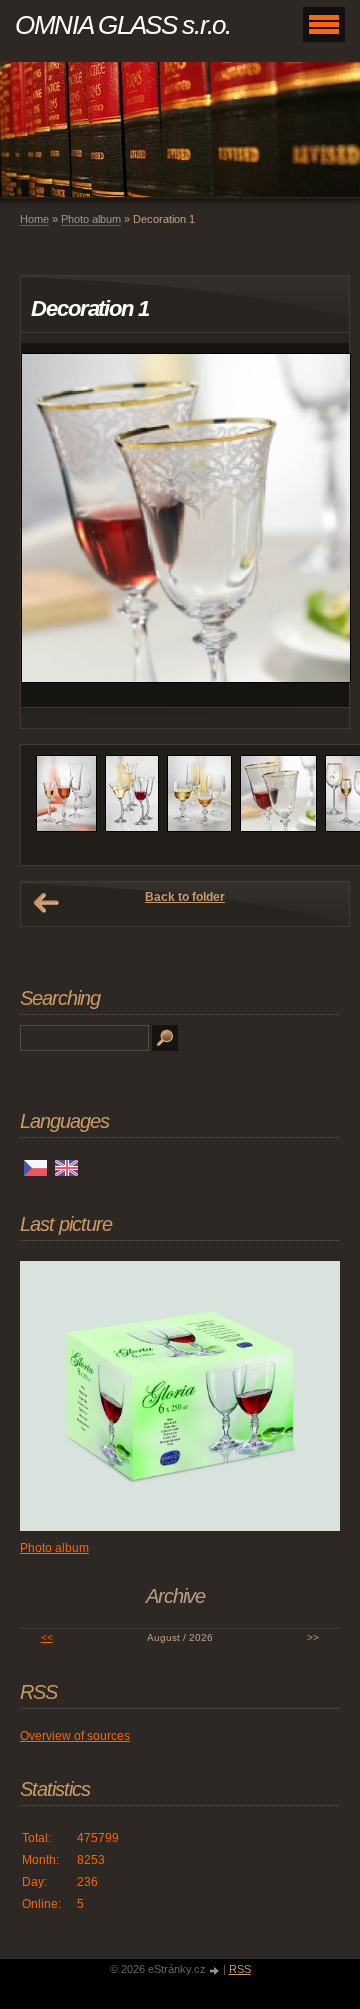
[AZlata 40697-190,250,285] (132, 828)
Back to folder (185, 897)
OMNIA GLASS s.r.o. (123, 25)
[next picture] (316, 525)
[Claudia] (199, 828)
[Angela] (66, 828)
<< (47, 1637)
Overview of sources (75, 1736)
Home (34, 219)
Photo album (91, 219)
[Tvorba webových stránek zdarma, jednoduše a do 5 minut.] (216, 1970)
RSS (240, 1969)
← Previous (46, 903)
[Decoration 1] (278, 828)
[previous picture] (53, 525)
